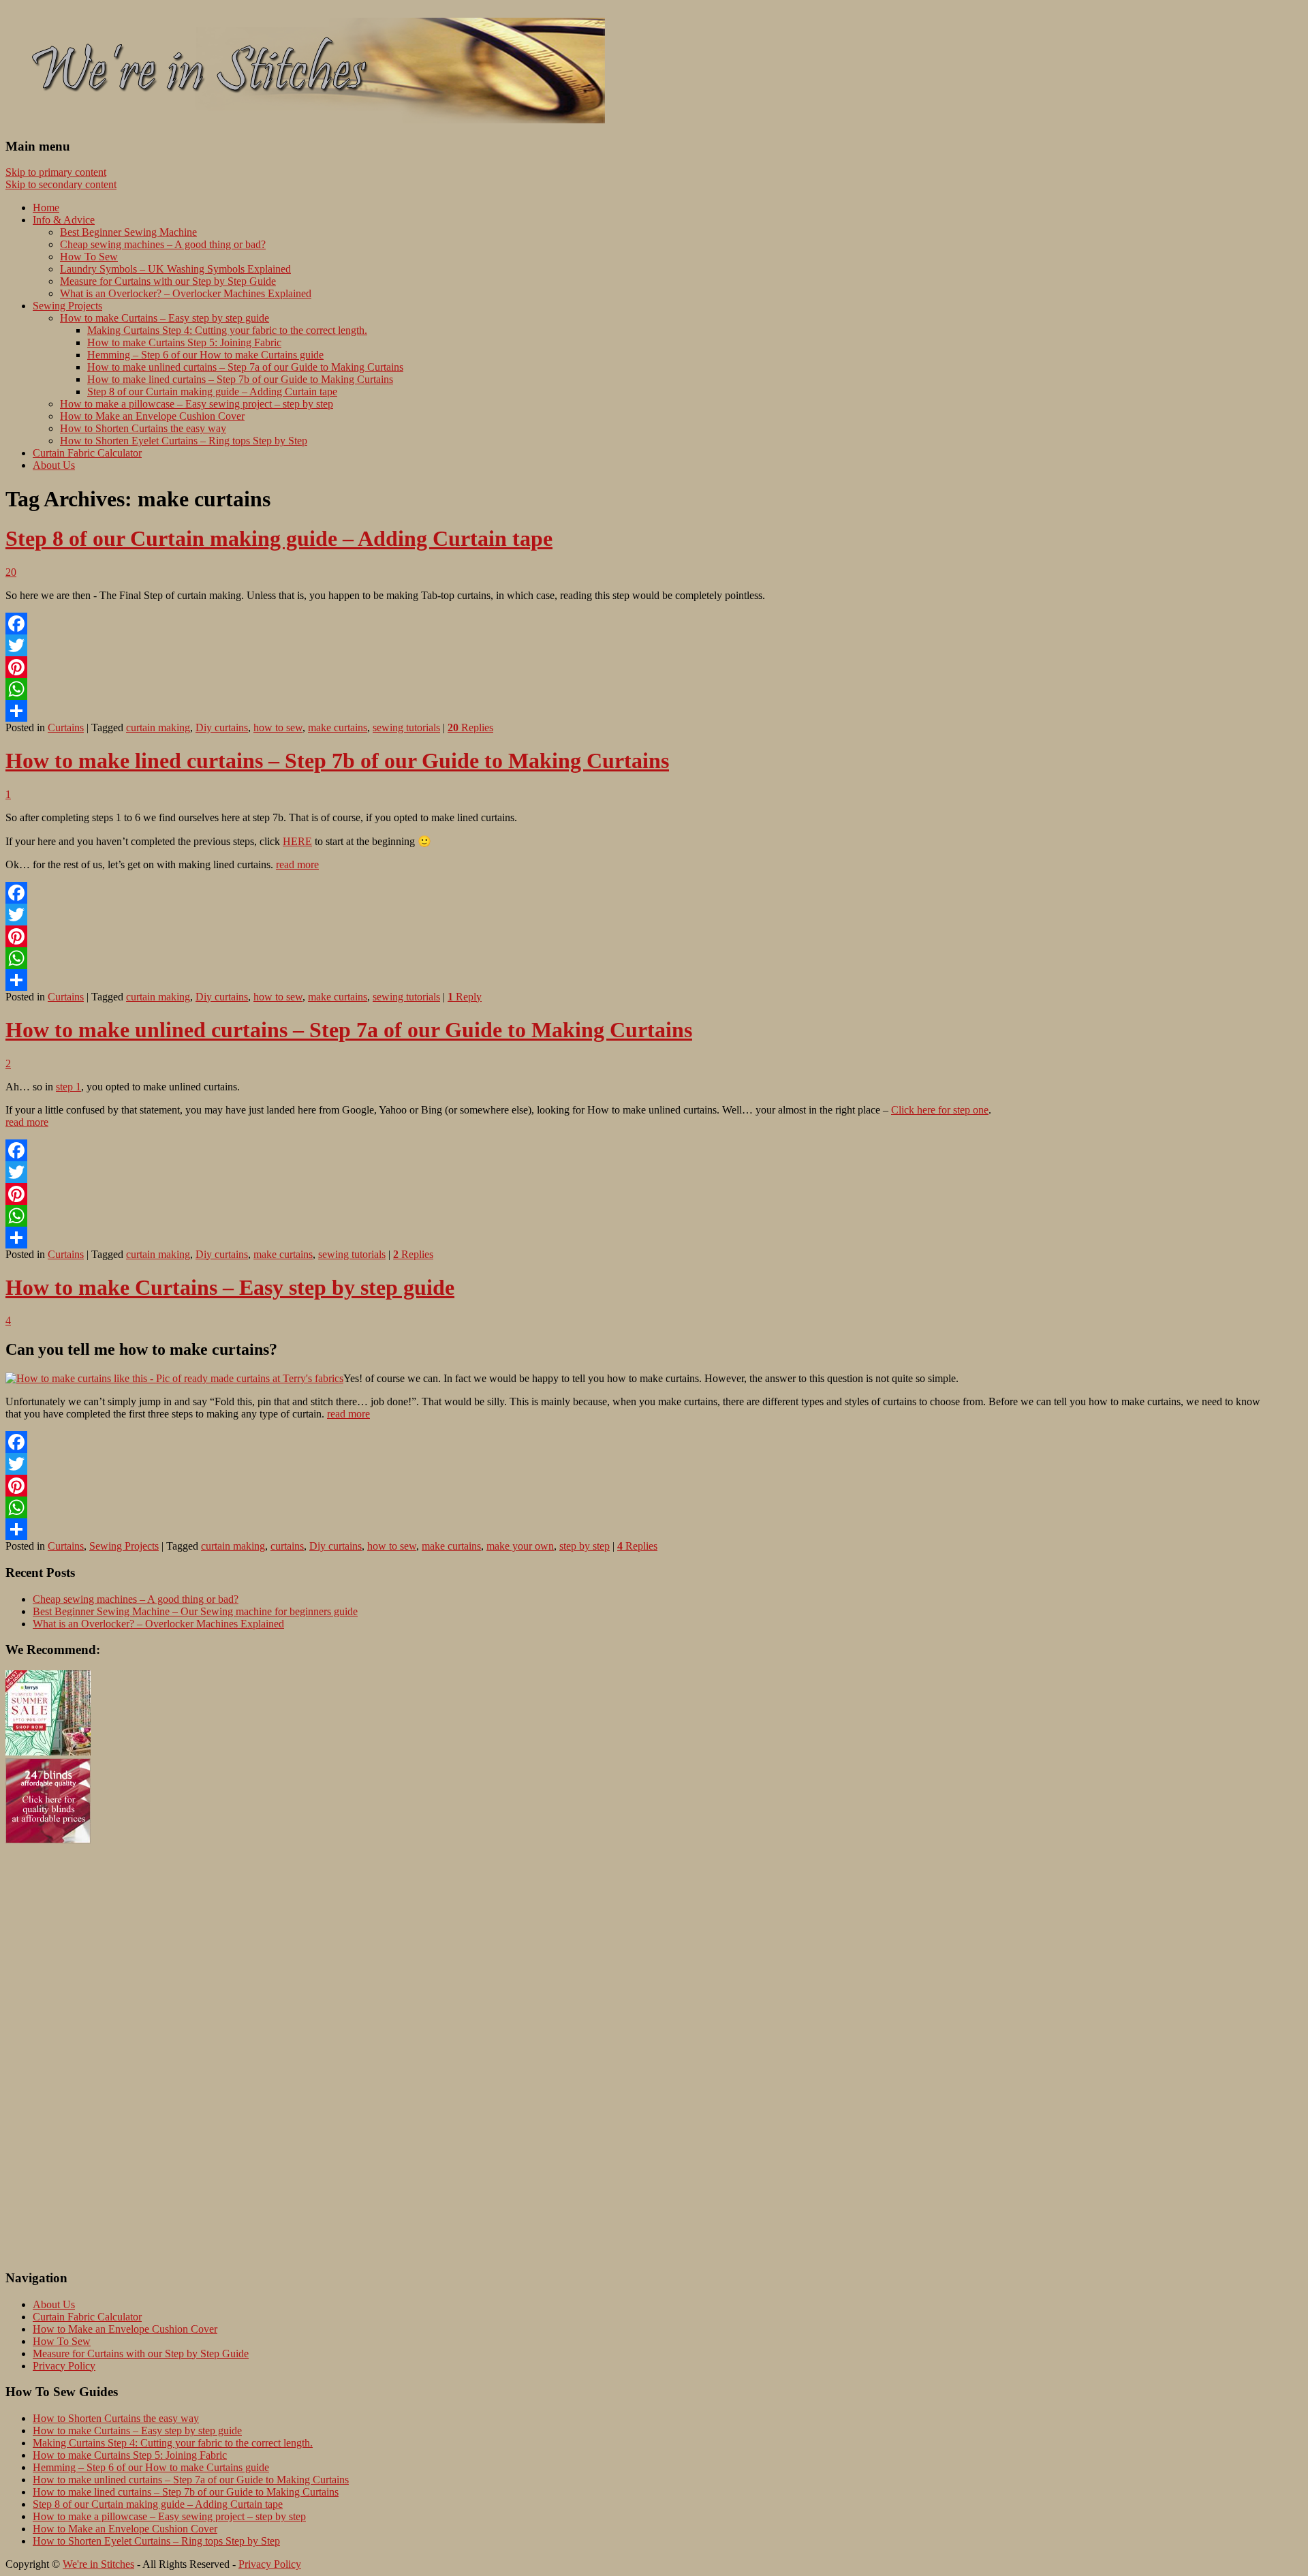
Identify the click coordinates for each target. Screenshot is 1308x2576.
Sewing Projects (67, 306)
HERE (297, 841)
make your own (520, 1546)
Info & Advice (64, 220)
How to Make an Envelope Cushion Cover (152, 416)
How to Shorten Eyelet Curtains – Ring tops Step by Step (184, 441)
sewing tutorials (406, 727)
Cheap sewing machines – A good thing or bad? (163, 244)
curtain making (158, 727)
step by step (585, 1546)
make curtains (338, 727)
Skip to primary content (56, 172)
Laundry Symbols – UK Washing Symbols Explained (175, 269)
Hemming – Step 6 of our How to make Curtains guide (205, 355)
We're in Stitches (98, 2564)
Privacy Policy (64, 2366)
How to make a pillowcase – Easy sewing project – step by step (197, 404)
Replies (470, 727)
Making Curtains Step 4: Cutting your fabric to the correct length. (227, 330)
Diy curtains (222, 727)
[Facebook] (654, 624)
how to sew (278, 727)
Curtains (66, 727)
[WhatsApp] (654, 689)
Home (46, 208)
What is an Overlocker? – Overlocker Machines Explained (186, 293)
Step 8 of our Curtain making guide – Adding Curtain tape (212, 392)
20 (11, 572)
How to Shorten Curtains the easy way (143, 428)
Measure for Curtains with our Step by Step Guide (168, 281)
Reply (465, 997)
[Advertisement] (60, 2051)
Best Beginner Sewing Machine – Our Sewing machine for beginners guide (195, 1611)
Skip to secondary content (61, 184)
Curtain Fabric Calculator (87, 453)
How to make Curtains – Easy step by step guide (165, 318)
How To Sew (89, 257)
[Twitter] (654, 645)
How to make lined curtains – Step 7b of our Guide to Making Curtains (240, 379)
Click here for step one (940, 1110)
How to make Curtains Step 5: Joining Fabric (184, 342)
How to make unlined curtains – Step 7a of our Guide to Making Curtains (245, 367)
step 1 (68, 1087)
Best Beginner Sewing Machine (128, 232)
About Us (54, 465)
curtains (287, 1546)
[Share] (654, 711)
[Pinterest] (654, 667)
